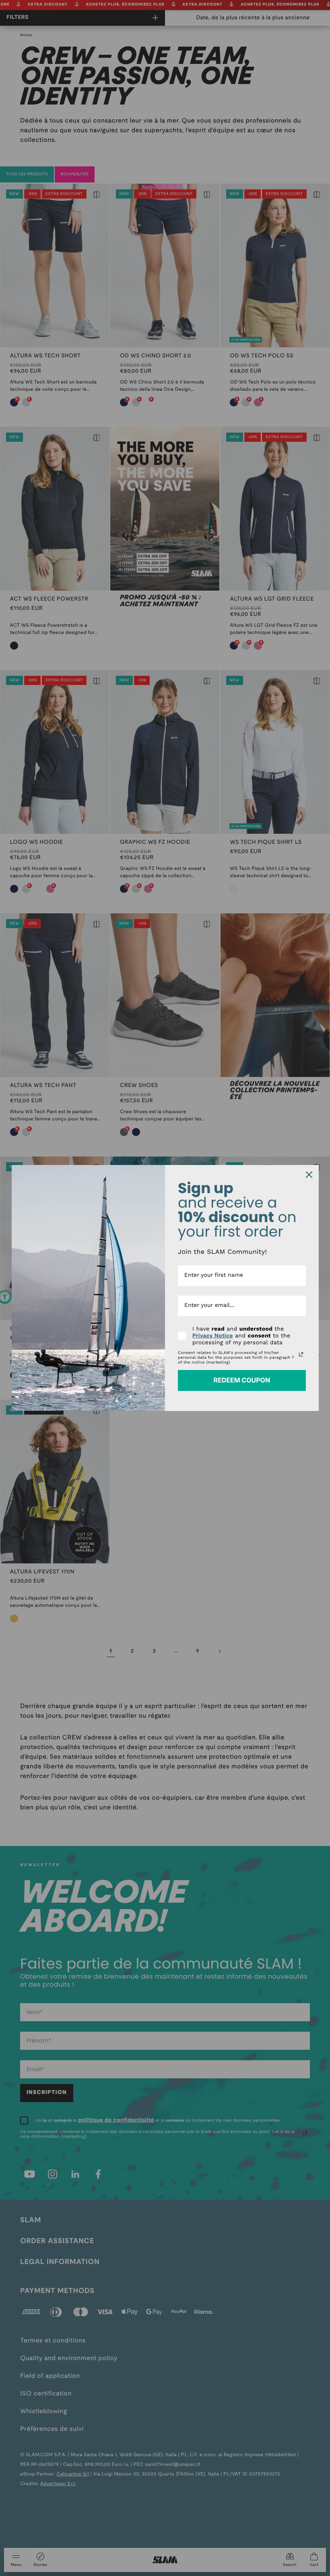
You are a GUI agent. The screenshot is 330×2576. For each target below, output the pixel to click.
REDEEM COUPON (242, 1380)
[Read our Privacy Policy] (301, 1354)
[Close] (309, 1175)
